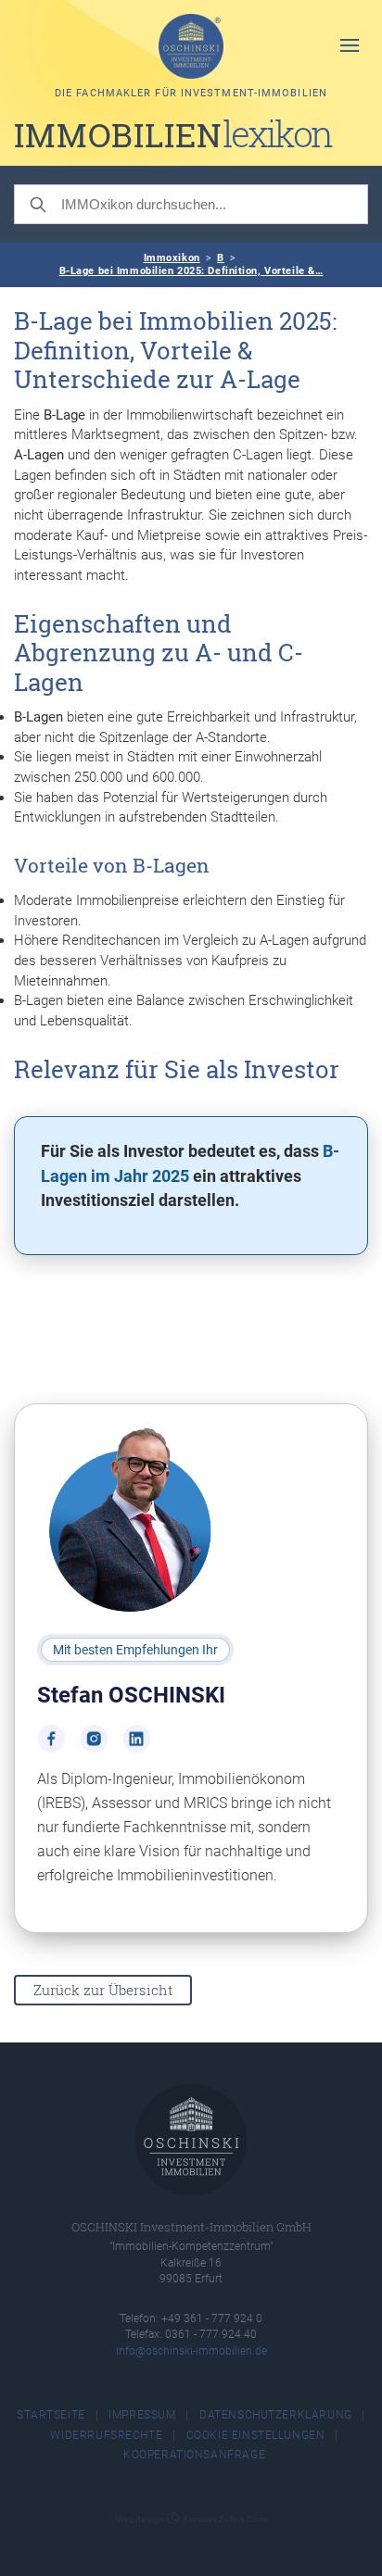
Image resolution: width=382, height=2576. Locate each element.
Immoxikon (172, 258)
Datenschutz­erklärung (276, 2415)
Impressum (142, 2415)
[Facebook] (51, 1739)
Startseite (51, 2415)
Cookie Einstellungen (256, 2435)
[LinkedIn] (136, 1739)
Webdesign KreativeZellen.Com (191, 2519)
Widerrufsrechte (106, 2435)
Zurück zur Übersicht (103, 1990)
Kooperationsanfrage (194, 2455)
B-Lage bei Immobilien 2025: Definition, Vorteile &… (191, 271)
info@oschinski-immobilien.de (191, 2350)
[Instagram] (94, 1739)
